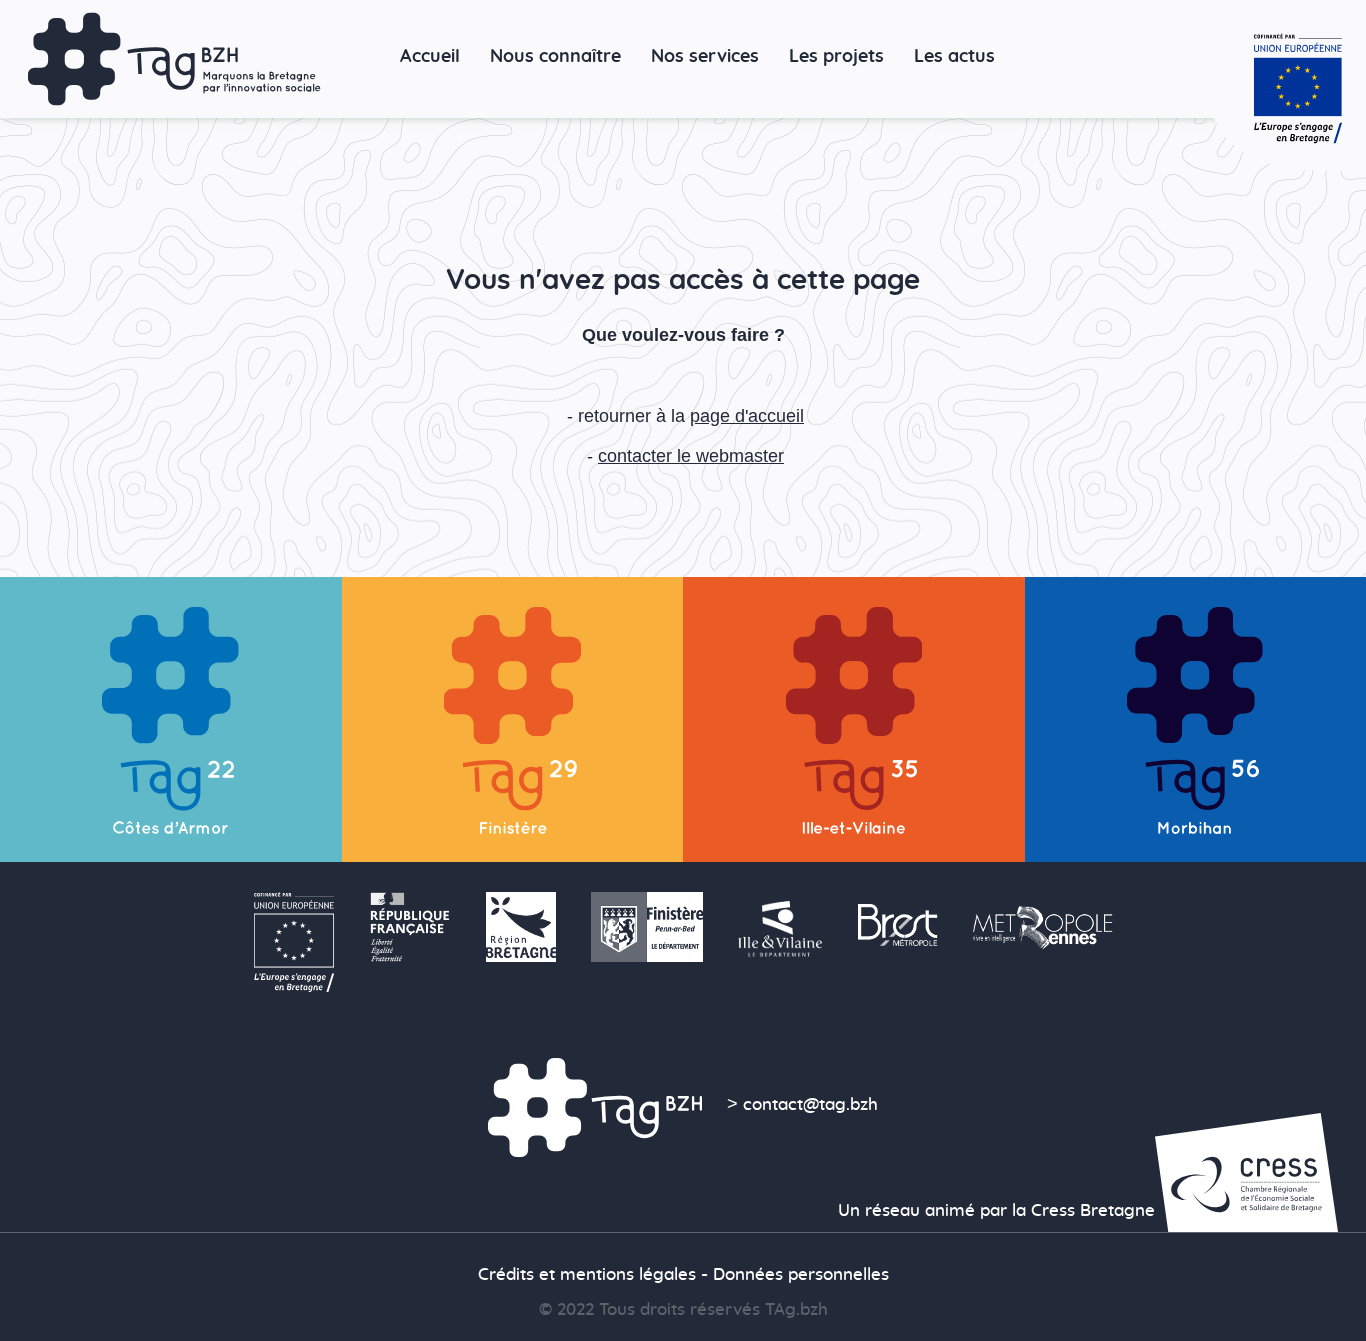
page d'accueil (747, 415)
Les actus (954, 56)
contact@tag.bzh (810, 1105)
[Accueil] (174, 59)
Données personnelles (801, 1275)
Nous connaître (555, 56)
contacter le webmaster (691, 455)
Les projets (836, 56)
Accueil (430, 56)
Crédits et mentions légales (587, 1275)
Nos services (705, 56)
